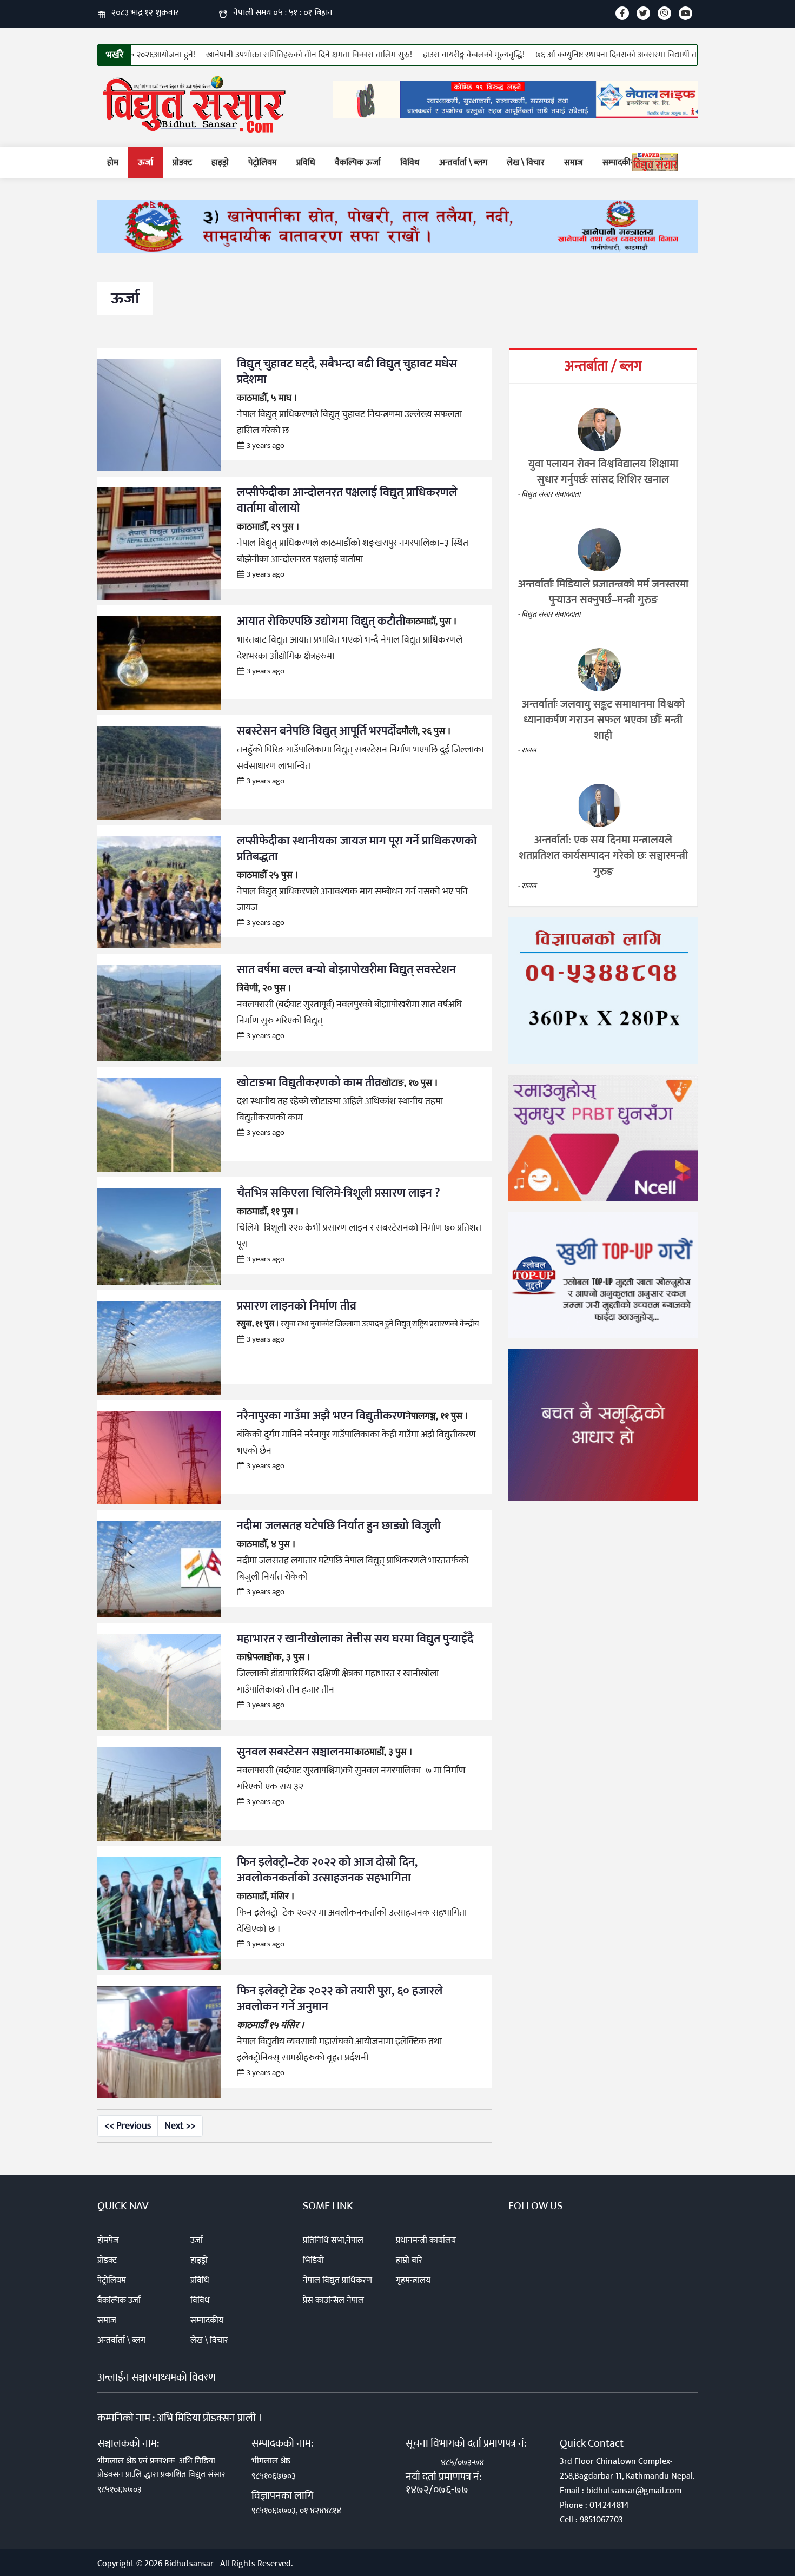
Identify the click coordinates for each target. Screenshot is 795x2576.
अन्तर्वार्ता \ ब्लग (463, 163)
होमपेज (108, 2240)
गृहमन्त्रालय (413, 2280)
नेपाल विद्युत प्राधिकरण (337, 2280)
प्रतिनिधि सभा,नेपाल (333, 2240)
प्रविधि (306, 163)
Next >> (180, 2126)
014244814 (609, 2505)
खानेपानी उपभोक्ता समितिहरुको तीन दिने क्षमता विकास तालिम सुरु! (302, 55)
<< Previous (128, 2126)
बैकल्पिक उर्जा (119, 2300)
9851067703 (601, 2520)
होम (113, 163)
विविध (410, 163)
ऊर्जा (145, 163)
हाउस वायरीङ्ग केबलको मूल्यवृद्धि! (466, 55)
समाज (574, 163)
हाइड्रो (220, 163)
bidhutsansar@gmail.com (634, 2491)
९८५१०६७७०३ (120, 2490)
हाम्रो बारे (409, 2260)
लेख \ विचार (526, 163)
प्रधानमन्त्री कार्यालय (426, 2240)
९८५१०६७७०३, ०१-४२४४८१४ (296, 2511)
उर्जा (197, 2240)
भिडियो (313, 2260)
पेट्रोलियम (263, 163)
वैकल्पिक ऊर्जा (358, 163)
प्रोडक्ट (182, 163)
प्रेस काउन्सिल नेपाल (333, 2300)
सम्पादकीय (619, 163)
